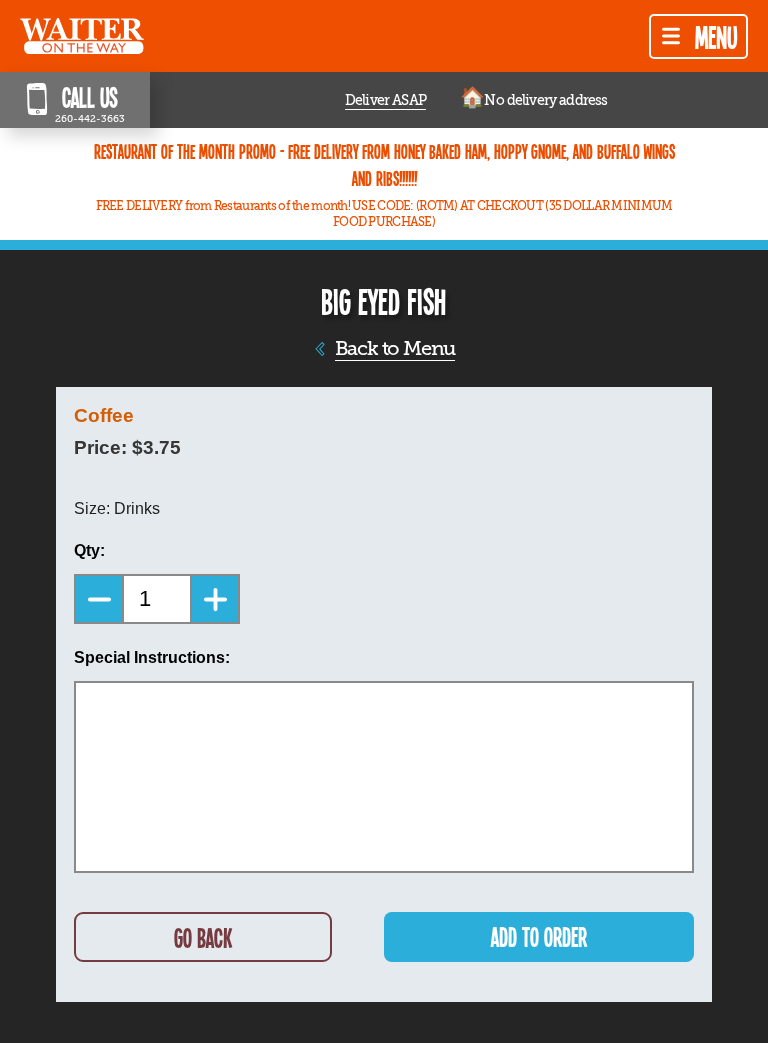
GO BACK (203, 937)
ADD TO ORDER (539, 936)
